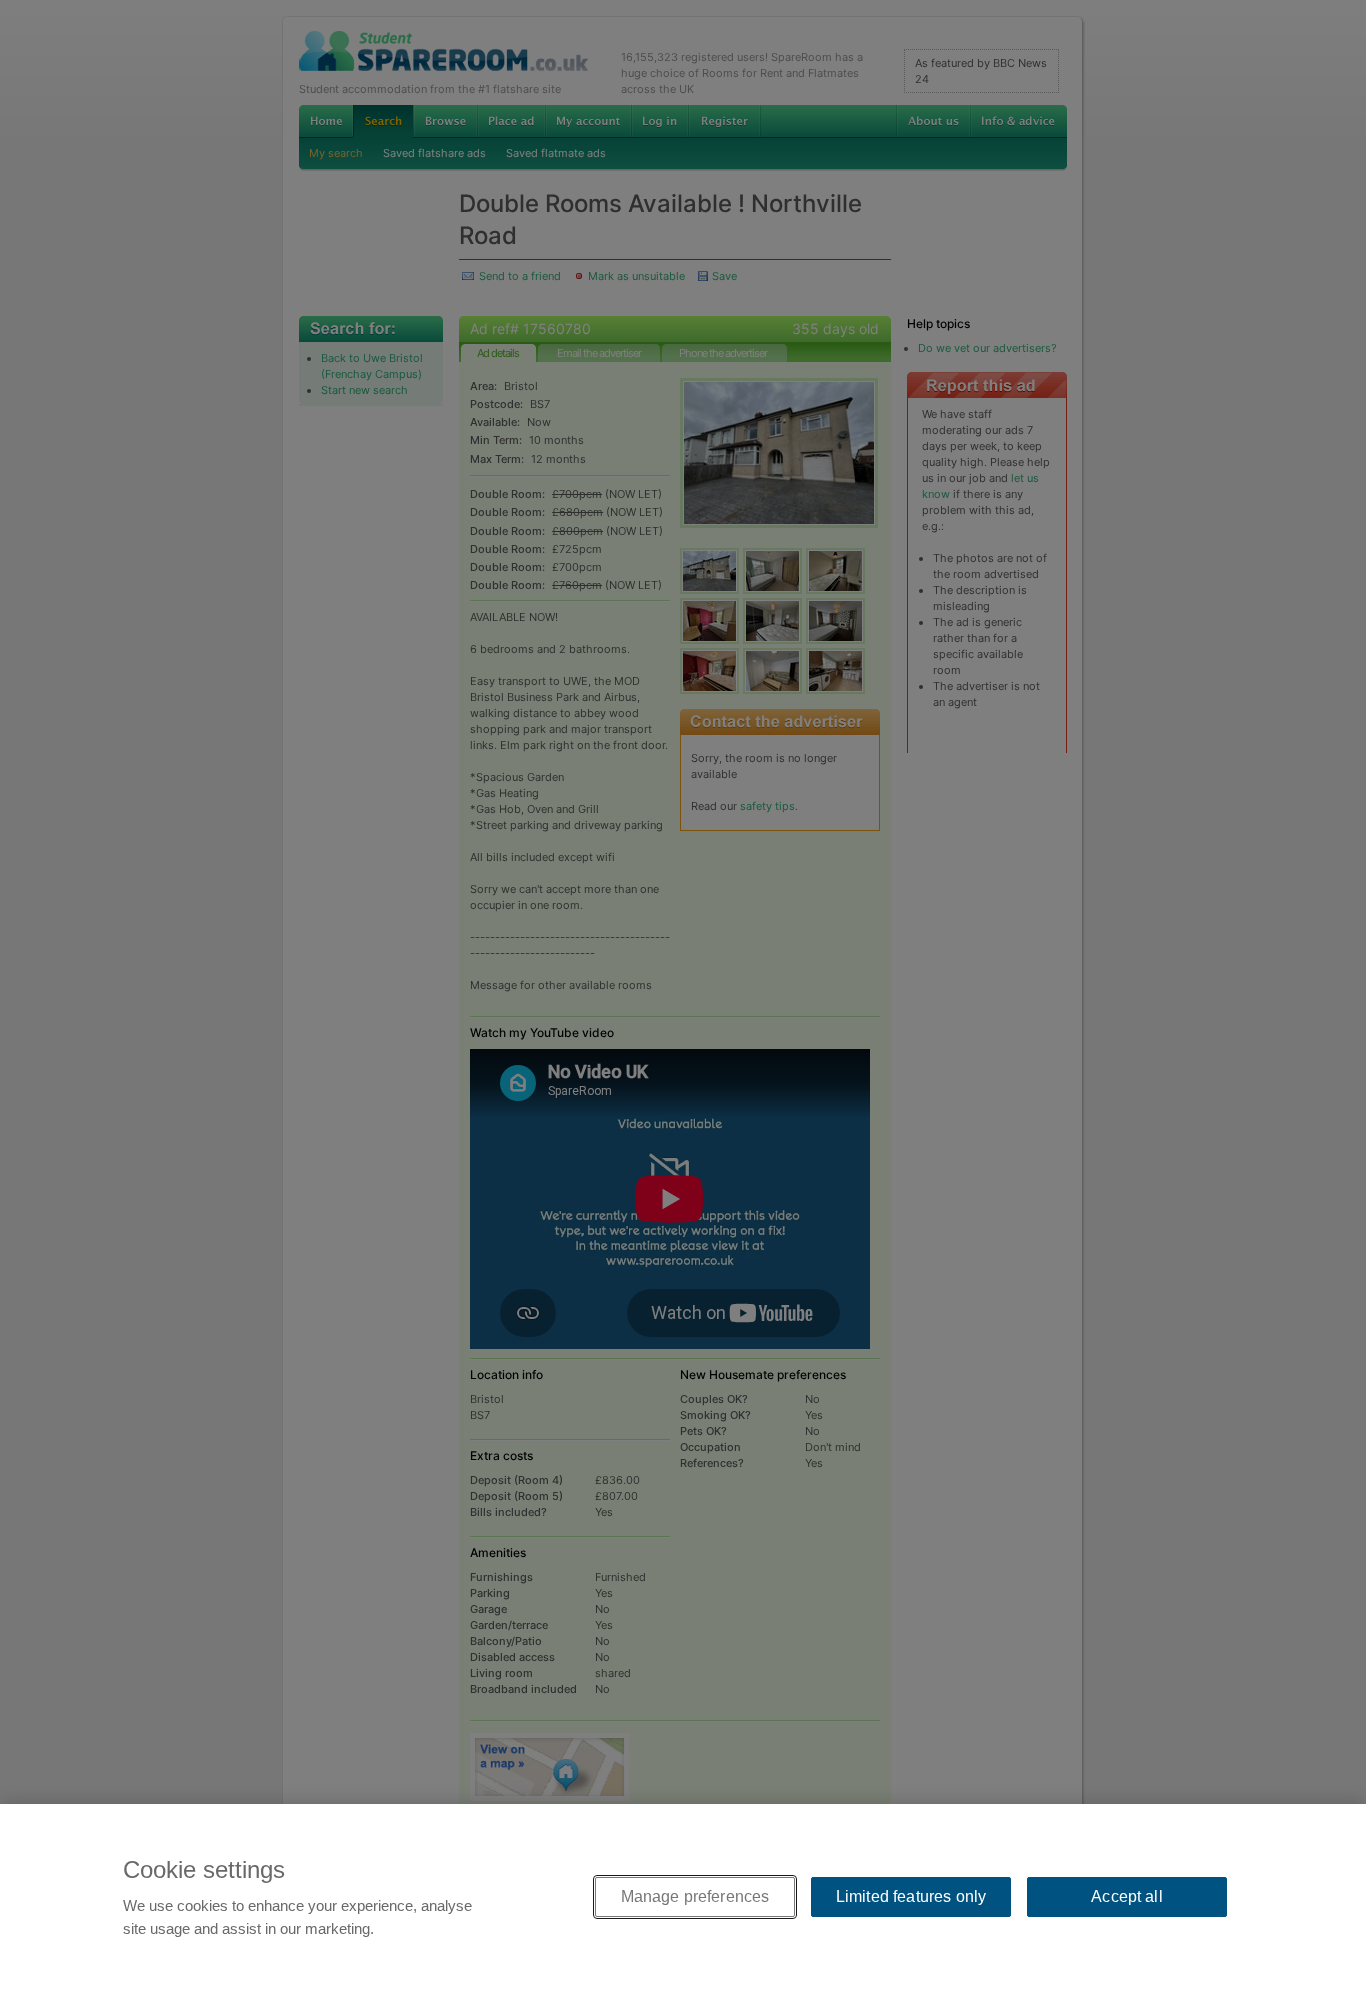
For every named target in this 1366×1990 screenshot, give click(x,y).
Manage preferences (695, 1896)
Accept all (1127, 1896)
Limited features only (911, 1896)
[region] (683, 1897)
